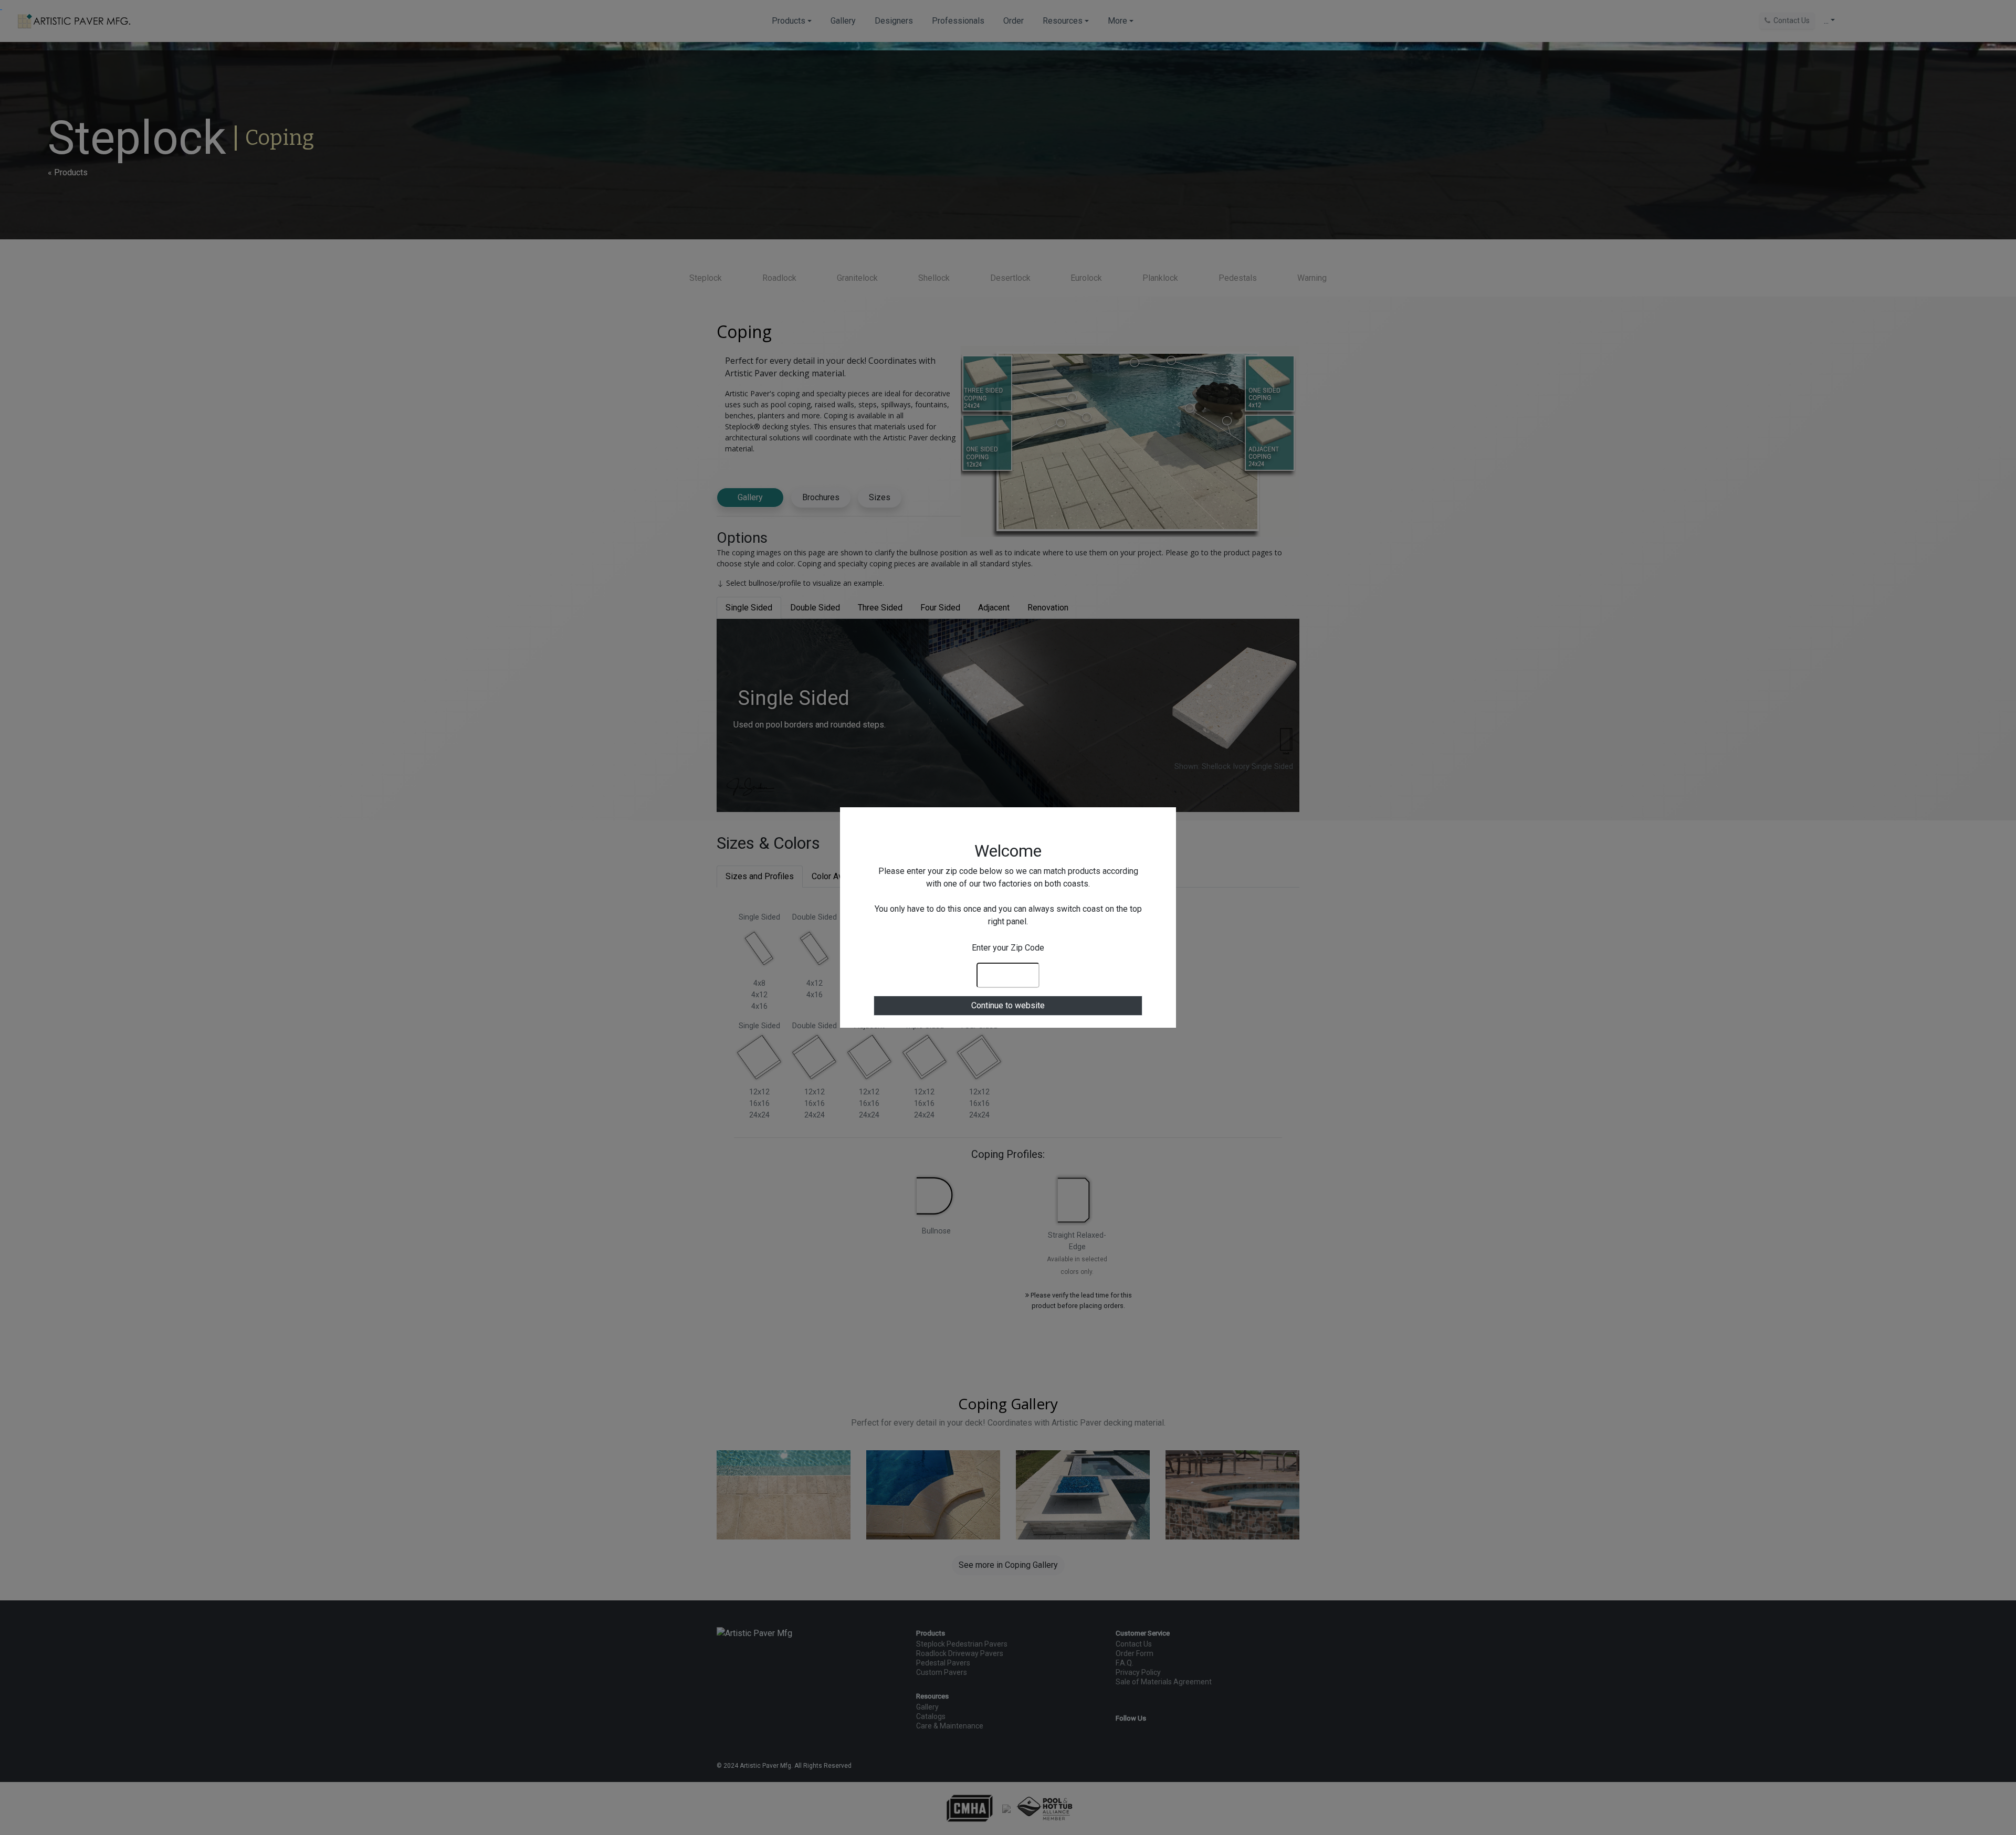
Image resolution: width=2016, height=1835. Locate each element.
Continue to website (1008, 1005)
